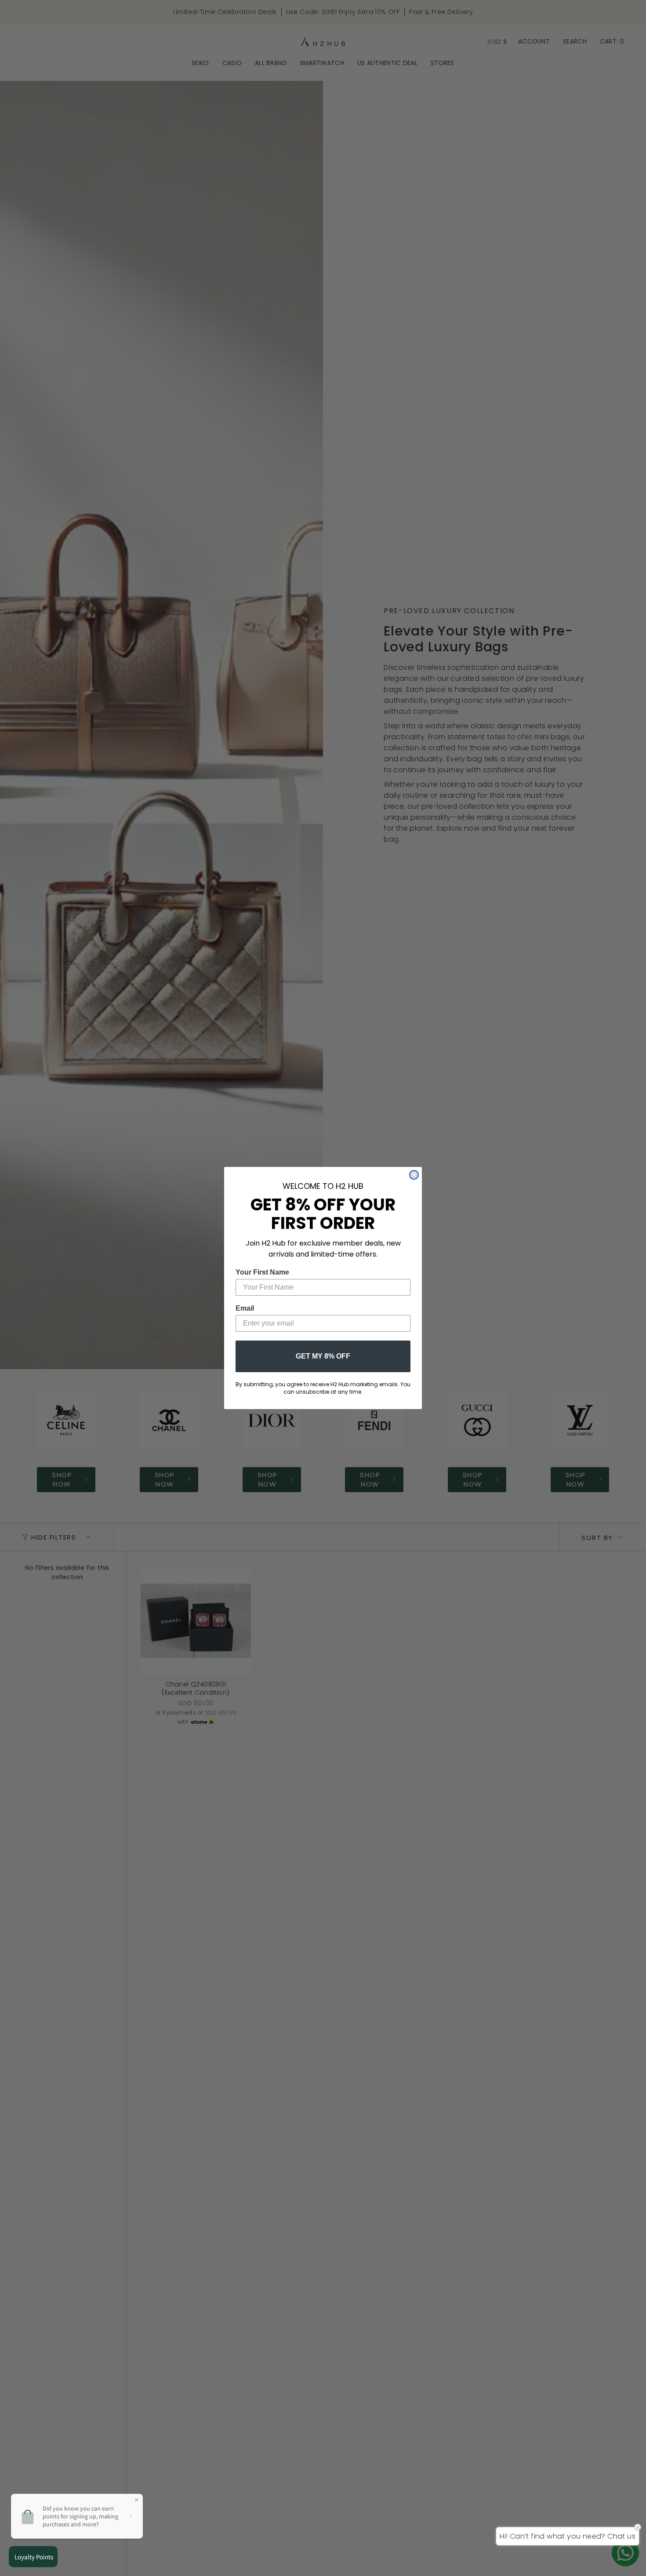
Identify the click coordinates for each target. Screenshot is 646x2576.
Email (245, 1308)
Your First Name (262, 1272)
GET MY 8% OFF (323, 1356)
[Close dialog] (414, 1175)
